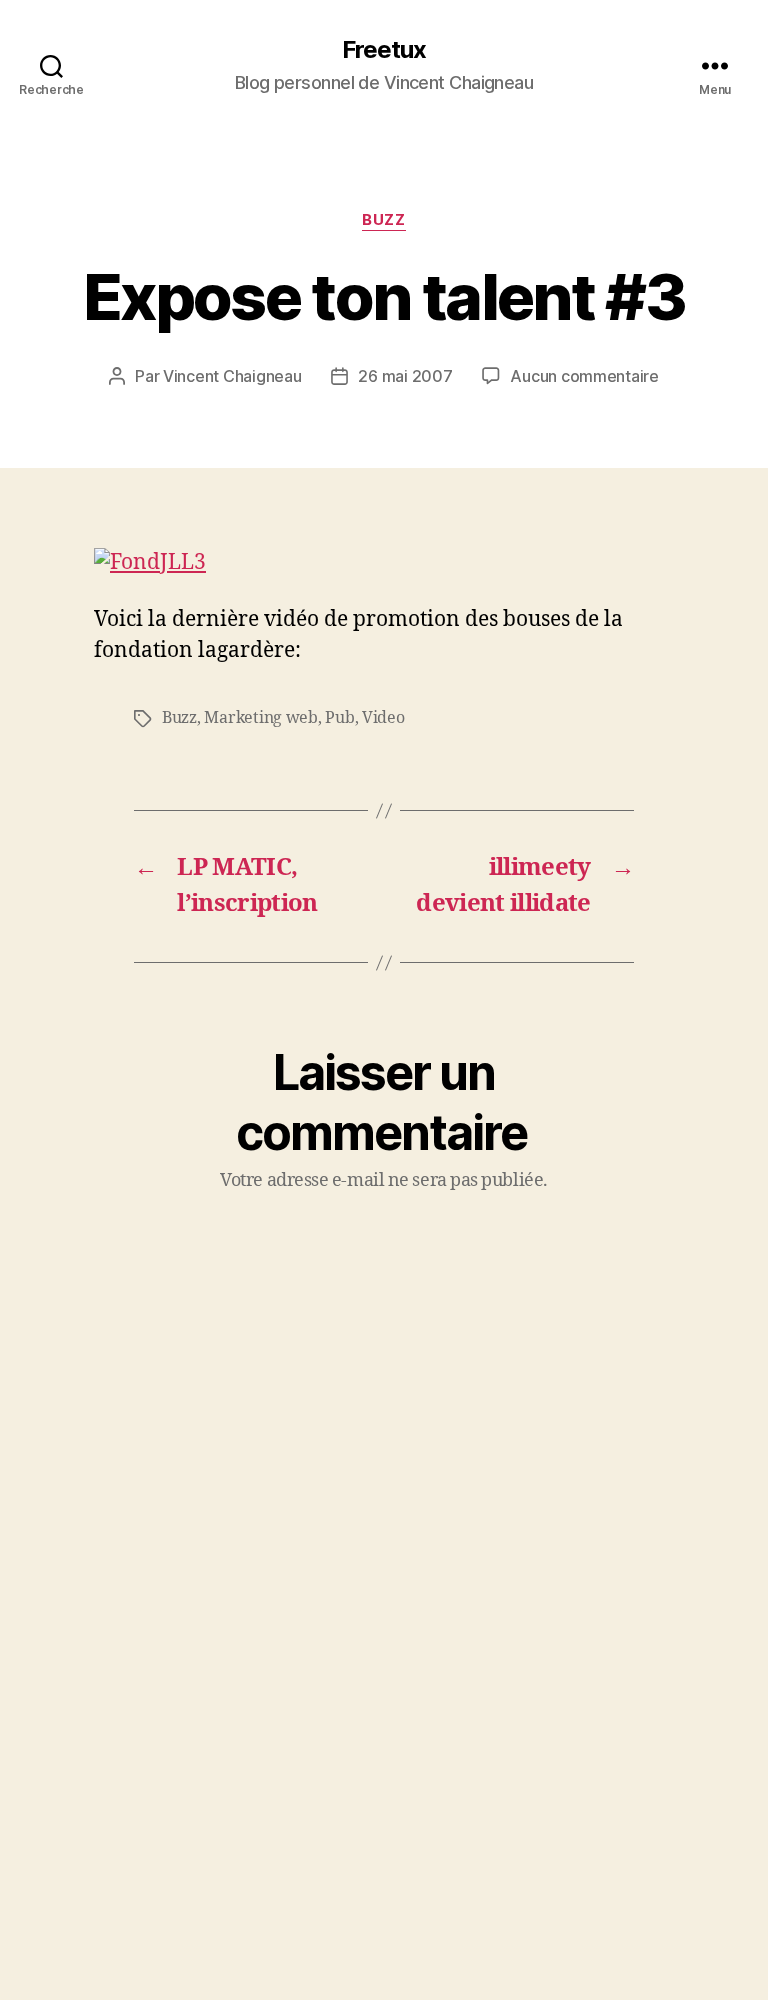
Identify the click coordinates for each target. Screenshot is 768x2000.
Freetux (384, 50)
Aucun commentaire (584, 376)
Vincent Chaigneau (232, 376)
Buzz (383, 220)
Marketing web (261, 718)
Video (383, 718)
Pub (339, 718)
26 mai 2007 (405, 376)
